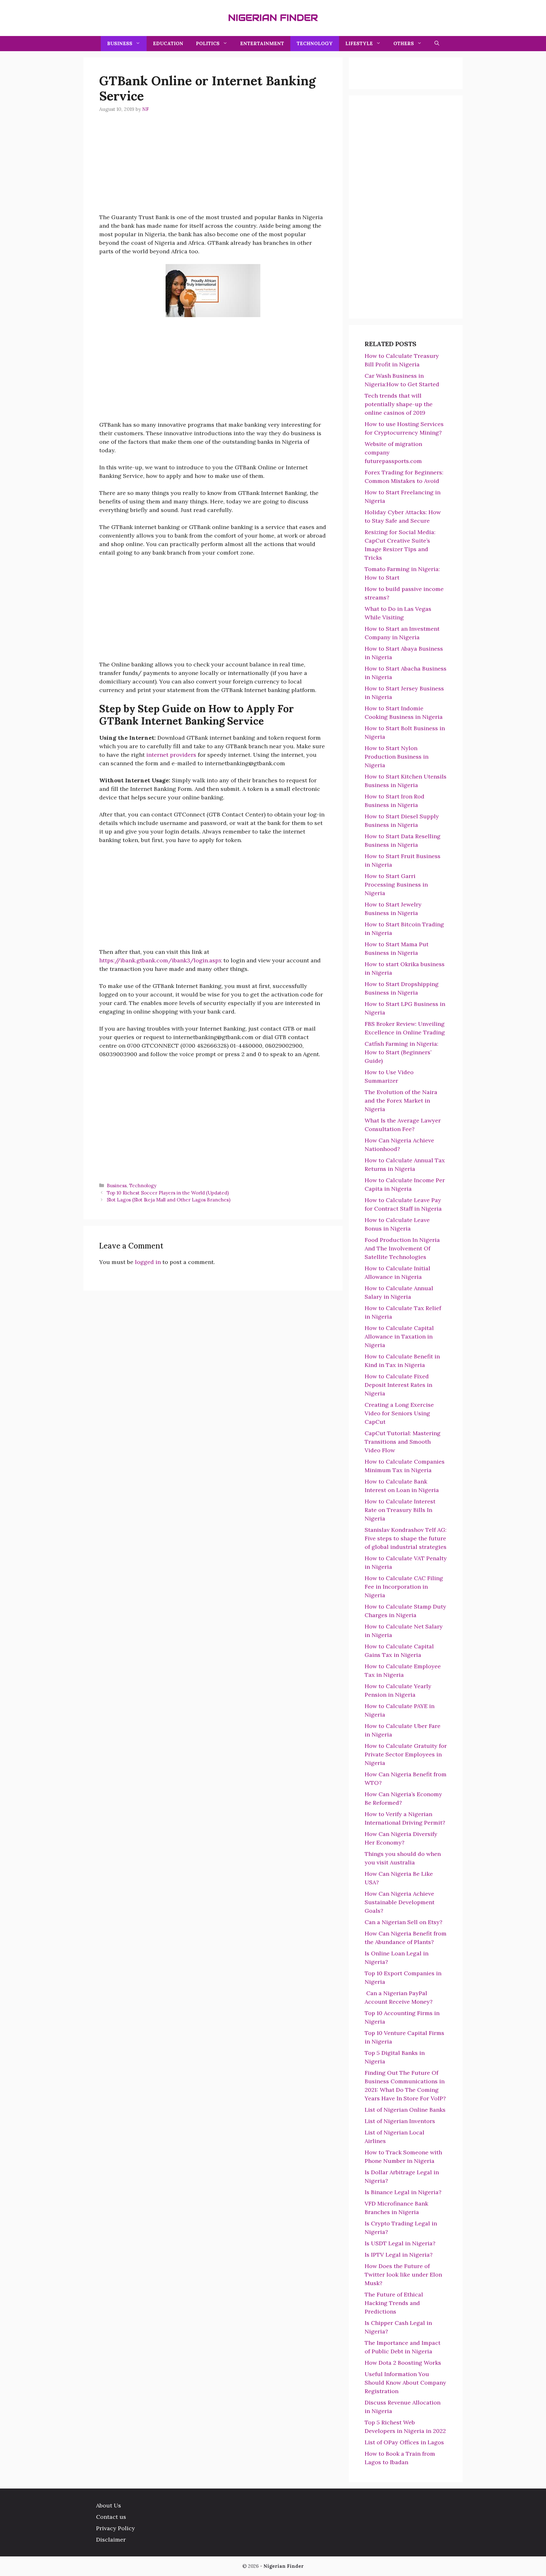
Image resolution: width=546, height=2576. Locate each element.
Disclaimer (111, 2540)
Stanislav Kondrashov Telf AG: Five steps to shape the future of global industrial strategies (406, 1538)
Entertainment (262, 43)
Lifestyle (359, 43)
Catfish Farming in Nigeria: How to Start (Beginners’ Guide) (401, 1052)
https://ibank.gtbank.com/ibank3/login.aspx (161, 960)
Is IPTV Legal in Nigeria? (399, 2255)
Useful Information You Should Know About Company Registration (405, 2383)
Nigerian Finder (273, 18)
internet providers (171, 755)
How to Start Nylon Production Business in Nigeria (397, 757)
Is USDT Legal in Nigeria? (400, 2243)
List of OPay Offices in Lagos (404, 2442)
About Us (109, 2505)
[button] (437, 44)
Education (168, 43)
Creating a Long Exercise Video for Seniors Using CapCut (399, 1413)
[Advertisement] (213, 169)
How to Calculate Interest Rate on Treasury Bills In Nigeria (400, 1510)
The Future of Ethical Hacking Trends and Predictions (394, 2303)
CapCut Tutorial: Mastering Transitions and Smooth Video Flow (403, 1442)
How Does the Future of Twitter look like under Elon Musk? (403, 2275)
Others (404, 43)
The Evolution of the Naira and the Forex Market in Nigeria (401, 1101)
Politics (208, 43)
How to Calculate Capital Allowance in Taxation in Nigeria (399, 1336)
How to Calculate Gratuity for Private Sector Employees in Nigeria (406, 1754)
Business (120, 43)
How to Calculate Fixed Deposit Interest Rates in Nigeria (398, 1385)
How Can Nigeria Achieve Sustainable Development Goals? (400, 1902)
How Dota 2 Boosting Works (403, 2363)
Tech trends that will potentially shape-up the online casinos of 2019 (399, 404)
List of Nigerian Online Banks (405, 2110)
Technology (315, 43)
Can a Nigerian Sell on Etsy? (404, 1922)
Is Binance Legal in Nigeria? (404, 2192)
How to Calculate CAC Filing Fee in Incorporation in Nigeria (404, 1587)
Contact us (111, 2517)
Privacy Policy (115, 2528)
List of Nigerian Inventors (401, 2121)
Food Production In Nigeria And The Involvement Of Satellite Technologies (402, 1248)
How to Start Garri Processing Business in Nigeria (396, 885)
